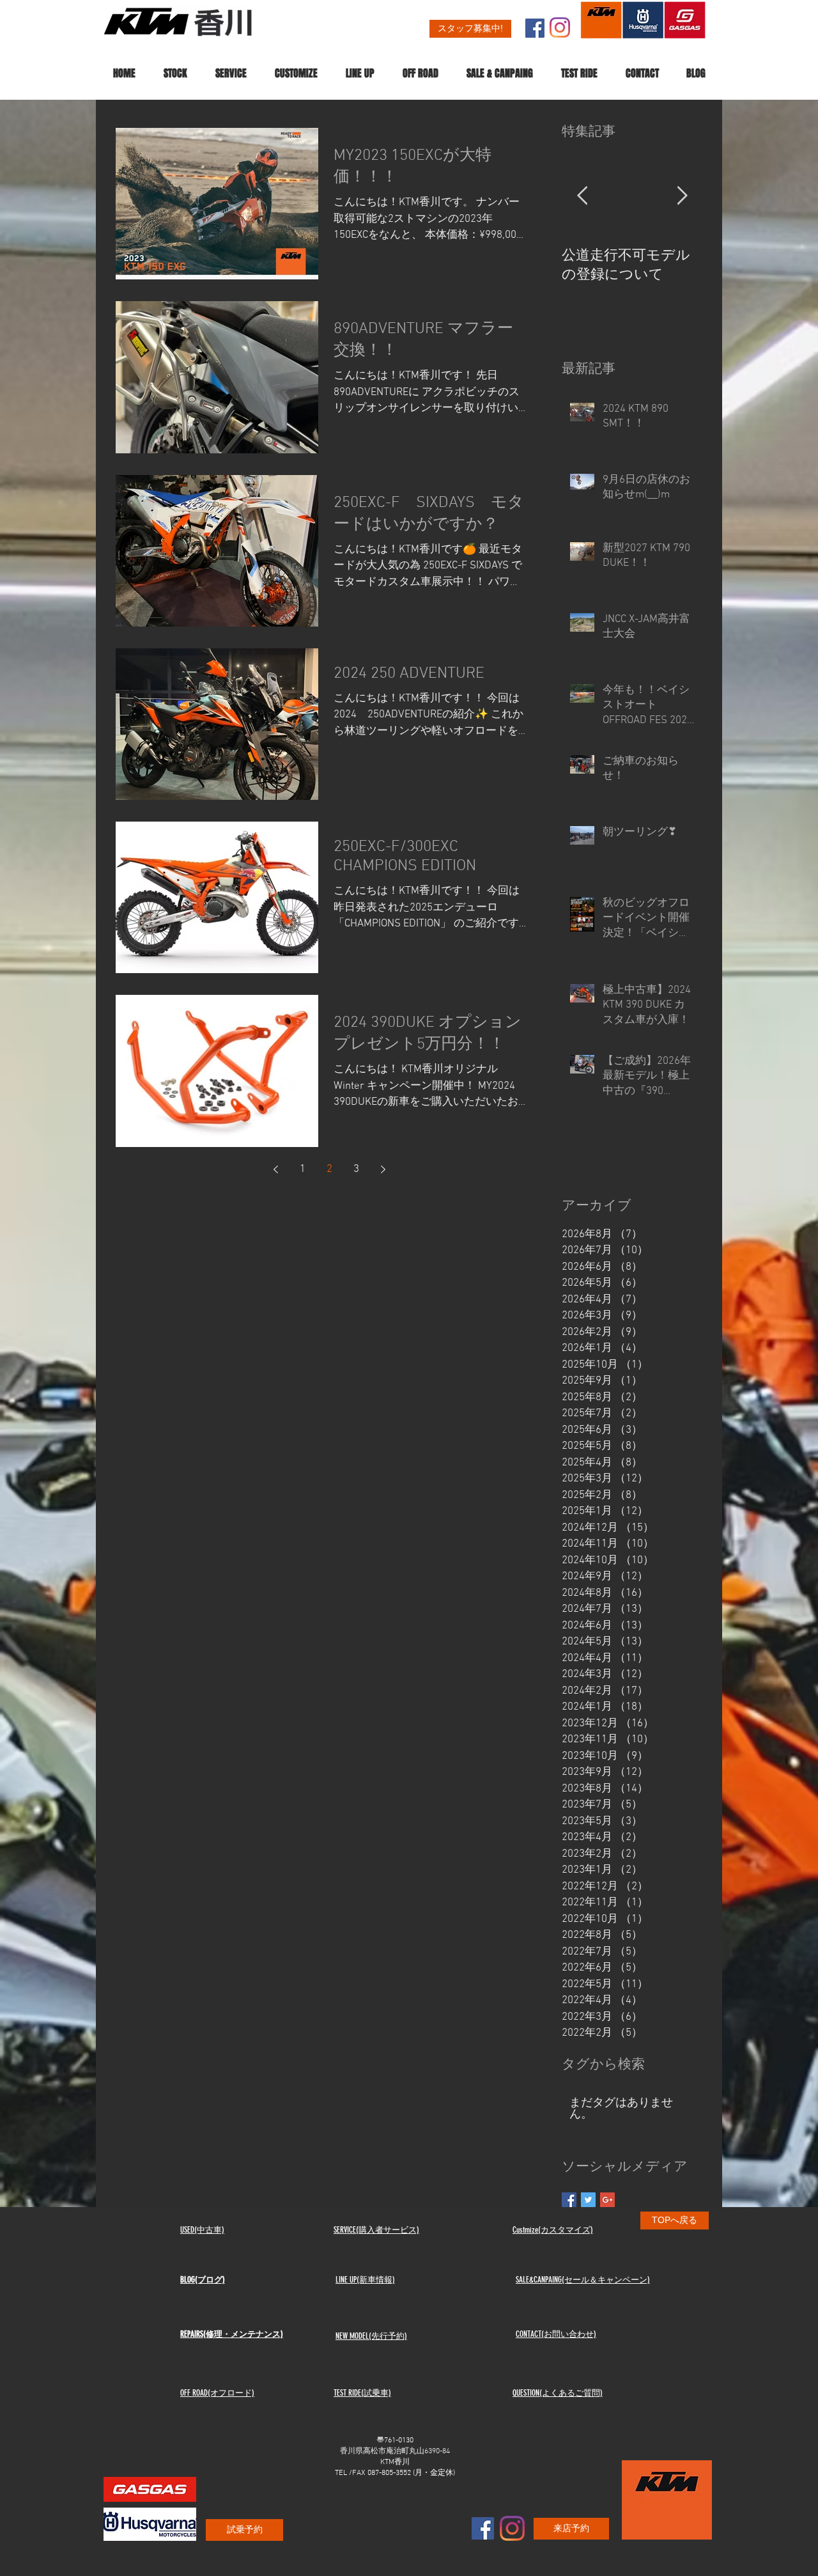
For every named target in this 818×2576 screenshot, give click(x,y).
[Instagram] (560, 27)
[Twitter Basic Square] (588, 2200)
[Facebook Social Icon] (535, 28)
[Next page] (383, 1169)
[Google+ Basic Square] (607, 2200)
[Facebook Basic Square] (569, 2200)
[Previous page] (275, 1169)
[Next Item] (682, 197)
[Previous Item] (582, 197)
